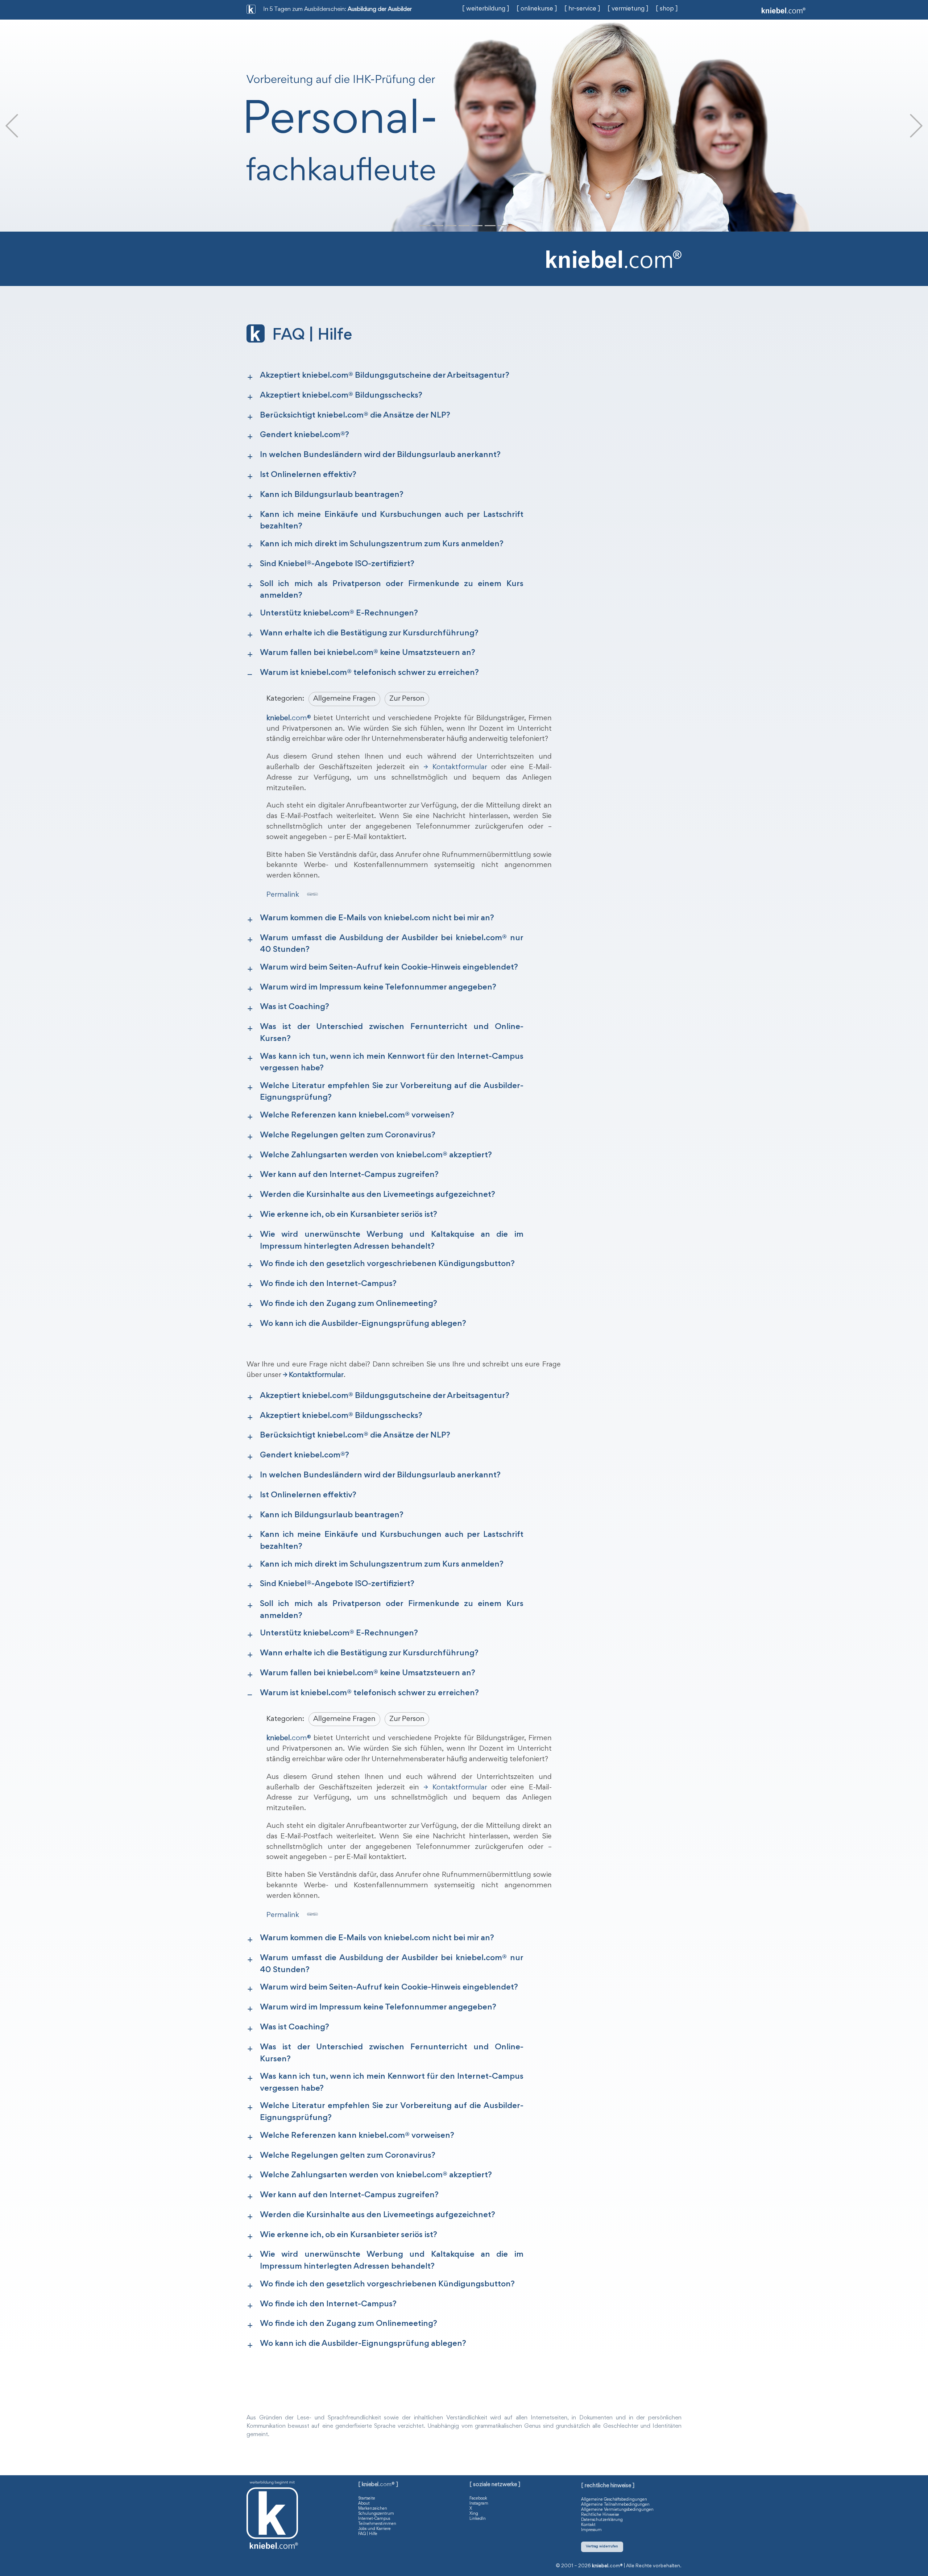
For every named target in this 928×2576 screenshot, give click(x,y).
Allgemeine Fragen (344, 699)
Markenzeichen (373, 2509)
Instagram (479, 2504)
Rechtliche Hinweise (600, 2515)
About (364, 2504)
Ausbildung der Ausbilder (380, 10)
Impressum (591, 2530)
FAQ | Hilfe (368, 2534)
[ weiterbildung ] (486, 9)
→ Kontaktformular (455, 767)
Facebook (478, 2498)
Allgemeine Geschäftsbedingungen (614, 2500)
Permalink (283, 895)
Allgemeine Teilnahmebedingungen (615, 2505)
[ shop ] (667, 9)
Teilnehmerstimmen (377, 2524)
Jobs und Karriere (374, 2529)
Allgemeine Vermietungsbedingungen (617, 2510)
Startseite (367, 2498)
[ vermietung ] (628, 9)
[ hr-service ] (582, 9)
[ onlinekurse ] (537, 9)
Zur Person (407, 699)
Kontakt (588, 2525)
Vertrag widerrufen (602, 2546)
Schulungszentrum (376, 2514)
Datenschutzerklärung (602, 2520)
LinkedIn (478, 2519)
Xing (474, 2514)
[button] (12, 126)
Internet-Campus (374, 2519)
